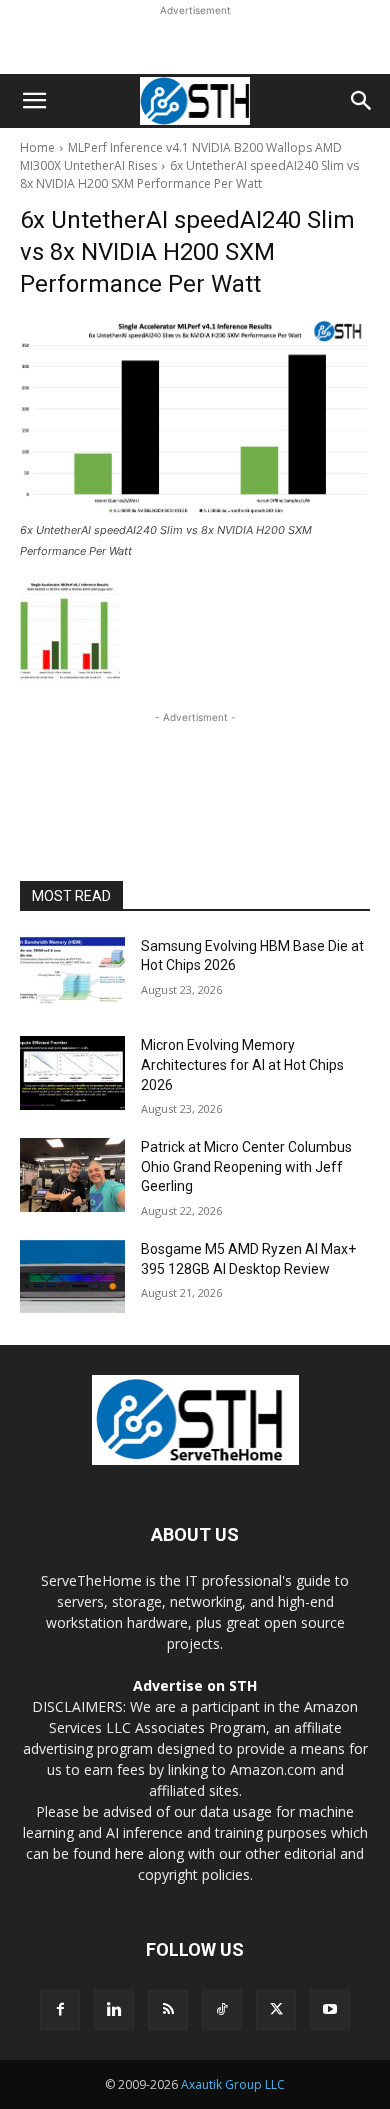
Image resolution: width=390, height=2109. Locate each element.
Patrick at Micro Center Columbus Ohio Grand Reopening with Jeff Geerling (246, 1166)
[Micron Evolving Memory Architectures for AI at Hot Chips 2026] (72, 1073)
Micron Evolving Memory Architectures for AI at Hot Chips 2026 (242, 1064)
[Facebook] (60, 2010)
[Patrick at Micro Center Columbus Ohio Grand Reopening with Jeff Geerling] (72, 1175)
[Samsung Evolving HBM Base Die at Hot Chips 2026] (72, 974)
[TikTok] (222, 2010)
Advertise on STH (195, 1685)
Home (37, 147)
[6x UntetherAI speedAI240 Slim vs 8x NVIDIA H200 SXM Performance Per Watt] (195, 417)
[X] (276, 2010)
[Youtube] (330, 2010)
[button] (34, 101)
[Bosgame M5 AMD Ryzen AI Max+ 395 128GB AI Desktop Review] (72, 1277)
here (129, 1853)
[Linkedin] (114, 2010)
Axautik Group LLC (233, 2084)
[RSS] (168, 2010)
